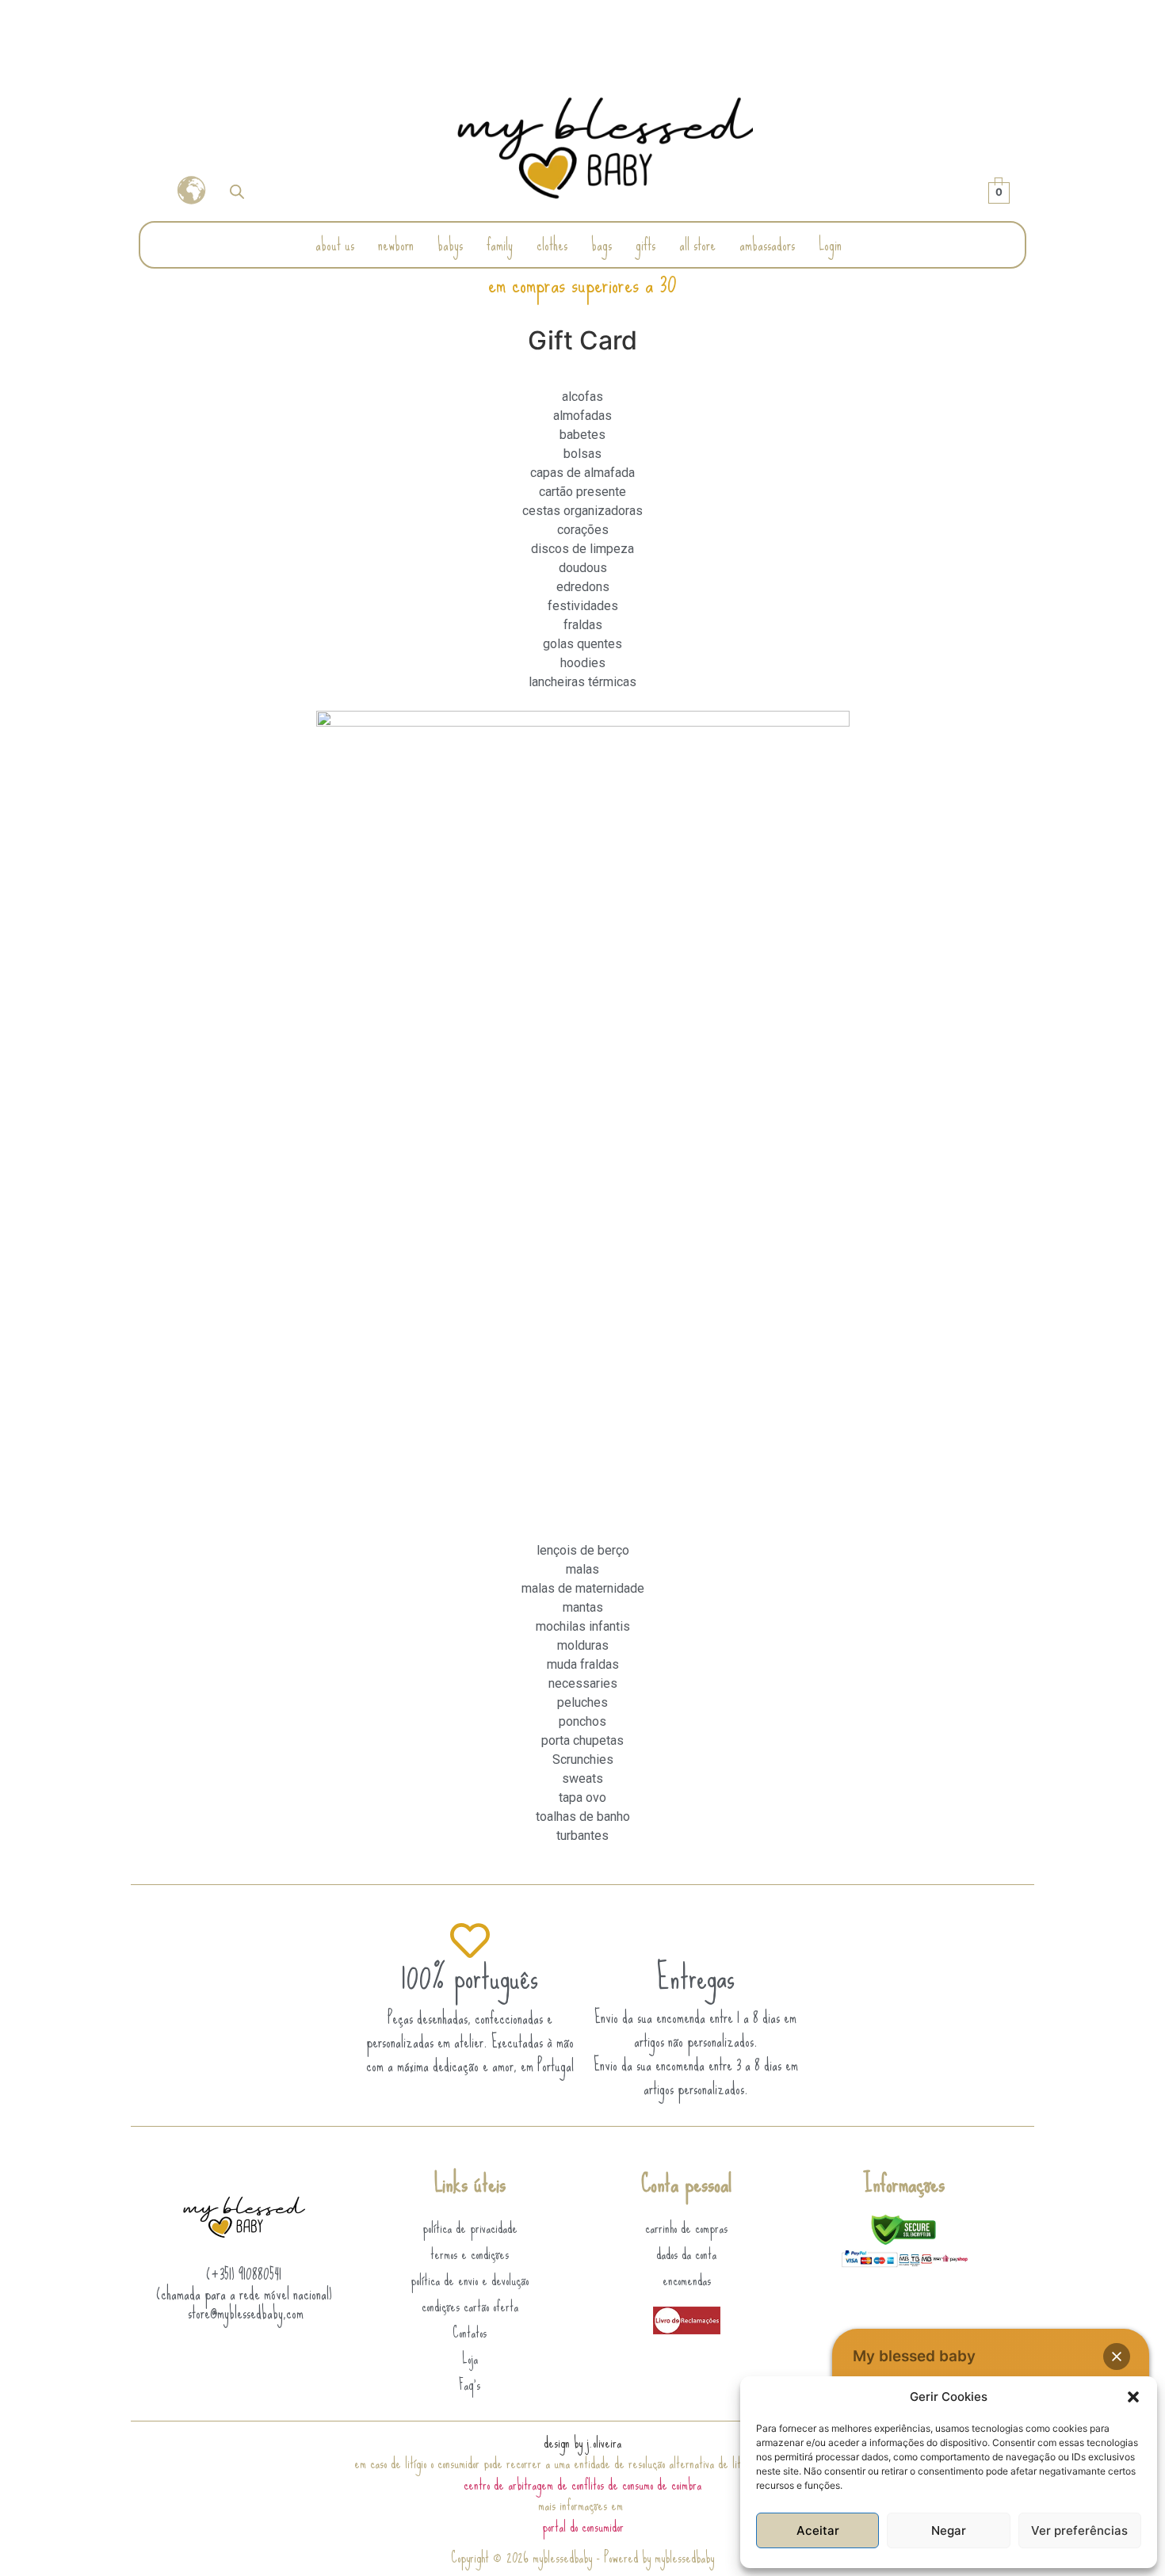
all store (697, 244)
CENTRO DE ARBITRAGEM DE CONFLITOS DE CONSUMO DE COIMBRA (582, 2484)
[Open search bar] (237, 191)
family (500, 244)
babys (450, 244)
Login (830, 244)
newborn (396, 244)
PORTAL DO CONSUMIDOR (583, 2526)
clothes (552, 244)
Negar (949, 2530)
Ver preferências (1079, 2530)
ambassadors (767, 244)
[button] (1133, 2397)
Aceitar (818, 2530)
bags (602, 244)
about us (335, 244)
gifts (646, 244)
